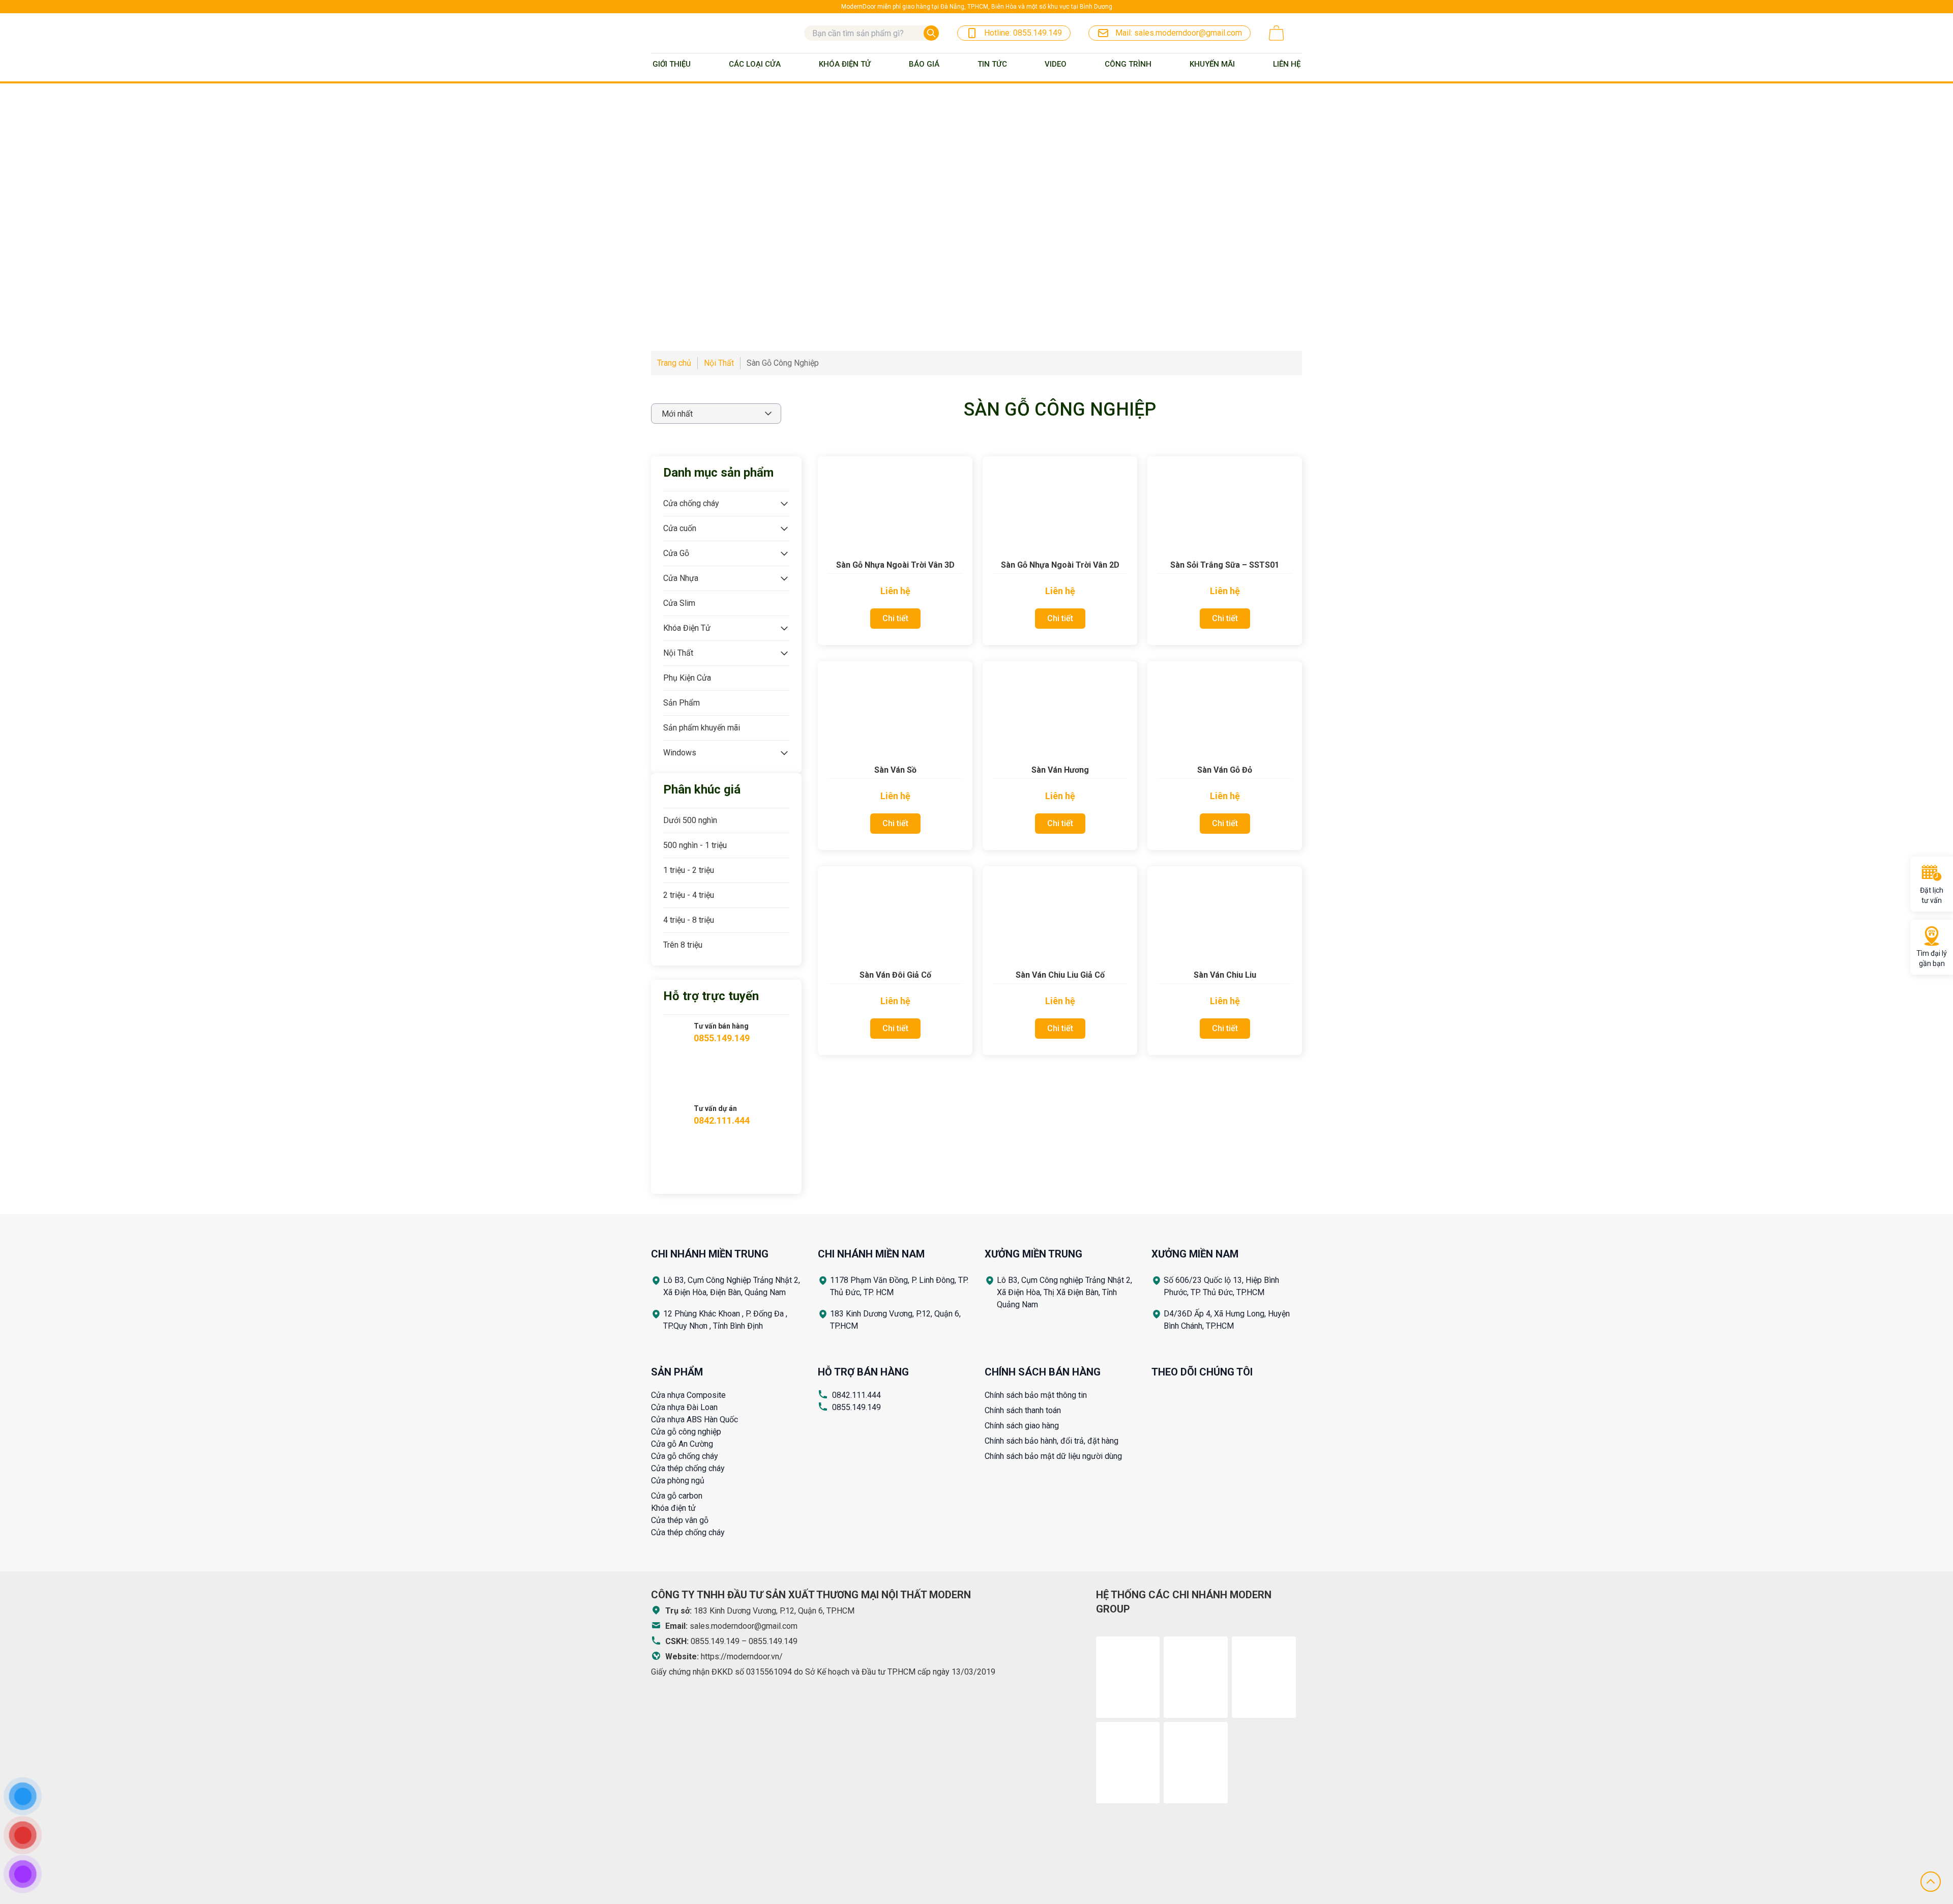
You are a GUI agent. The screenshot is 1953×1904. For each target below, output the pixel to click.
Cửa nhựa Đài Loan (684, 1407)
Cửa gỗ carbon (677, 1496)
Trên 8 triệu (683, 945)
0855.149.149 (856, 1407)
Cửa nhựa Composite (688, 1395)
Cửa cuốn (680, 528)
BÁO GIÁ (924, 64)
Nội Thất (678, 653)
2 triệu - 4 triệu (689, 895)
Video (1056, 64)
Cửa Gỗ (676, 553)
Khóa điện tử (673, 1508)
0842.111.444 (856, 1395)
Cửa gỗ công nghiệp (686, 1432)
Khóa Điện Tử (845, 64)
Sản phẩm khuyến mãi (702, 728)
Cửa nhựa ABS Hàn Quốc (694, 1419)
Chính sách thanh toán (1023, 1410)
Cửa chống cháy (691, 503)
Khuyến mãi (1212, 64)
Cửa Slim (679, 603)
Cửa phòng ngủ (678, 1481)
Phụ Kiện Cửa (687, 678)
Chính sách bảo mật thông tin (1036, 1395)
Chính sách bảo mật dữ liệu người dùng (1053, 1456)
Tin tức (992, 64)
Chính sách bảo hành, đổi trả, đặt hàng (1052, 1441)
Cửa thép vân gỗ (680, 1520)
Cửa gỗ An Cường (682, 1444)
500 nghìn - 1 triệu (695, 845)
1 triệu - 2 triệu (689, 870)
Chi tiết (895, 618)
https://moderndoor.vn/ (742, 1657)
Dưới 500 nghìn (690, 820)
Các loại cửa (755, 64)
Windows (680, 753)
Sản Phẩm (682, 703)
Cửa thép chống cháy (688, 1468)
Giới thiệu (672, 64)
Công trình (1128, 64)
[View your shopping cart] (1277, 33)
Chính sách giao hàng (1022, 1426)
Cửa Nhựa (681, 578)
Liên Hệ (1287, 64)
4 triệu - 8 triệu (689, 920)
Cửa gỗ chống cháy (685, 1456)
